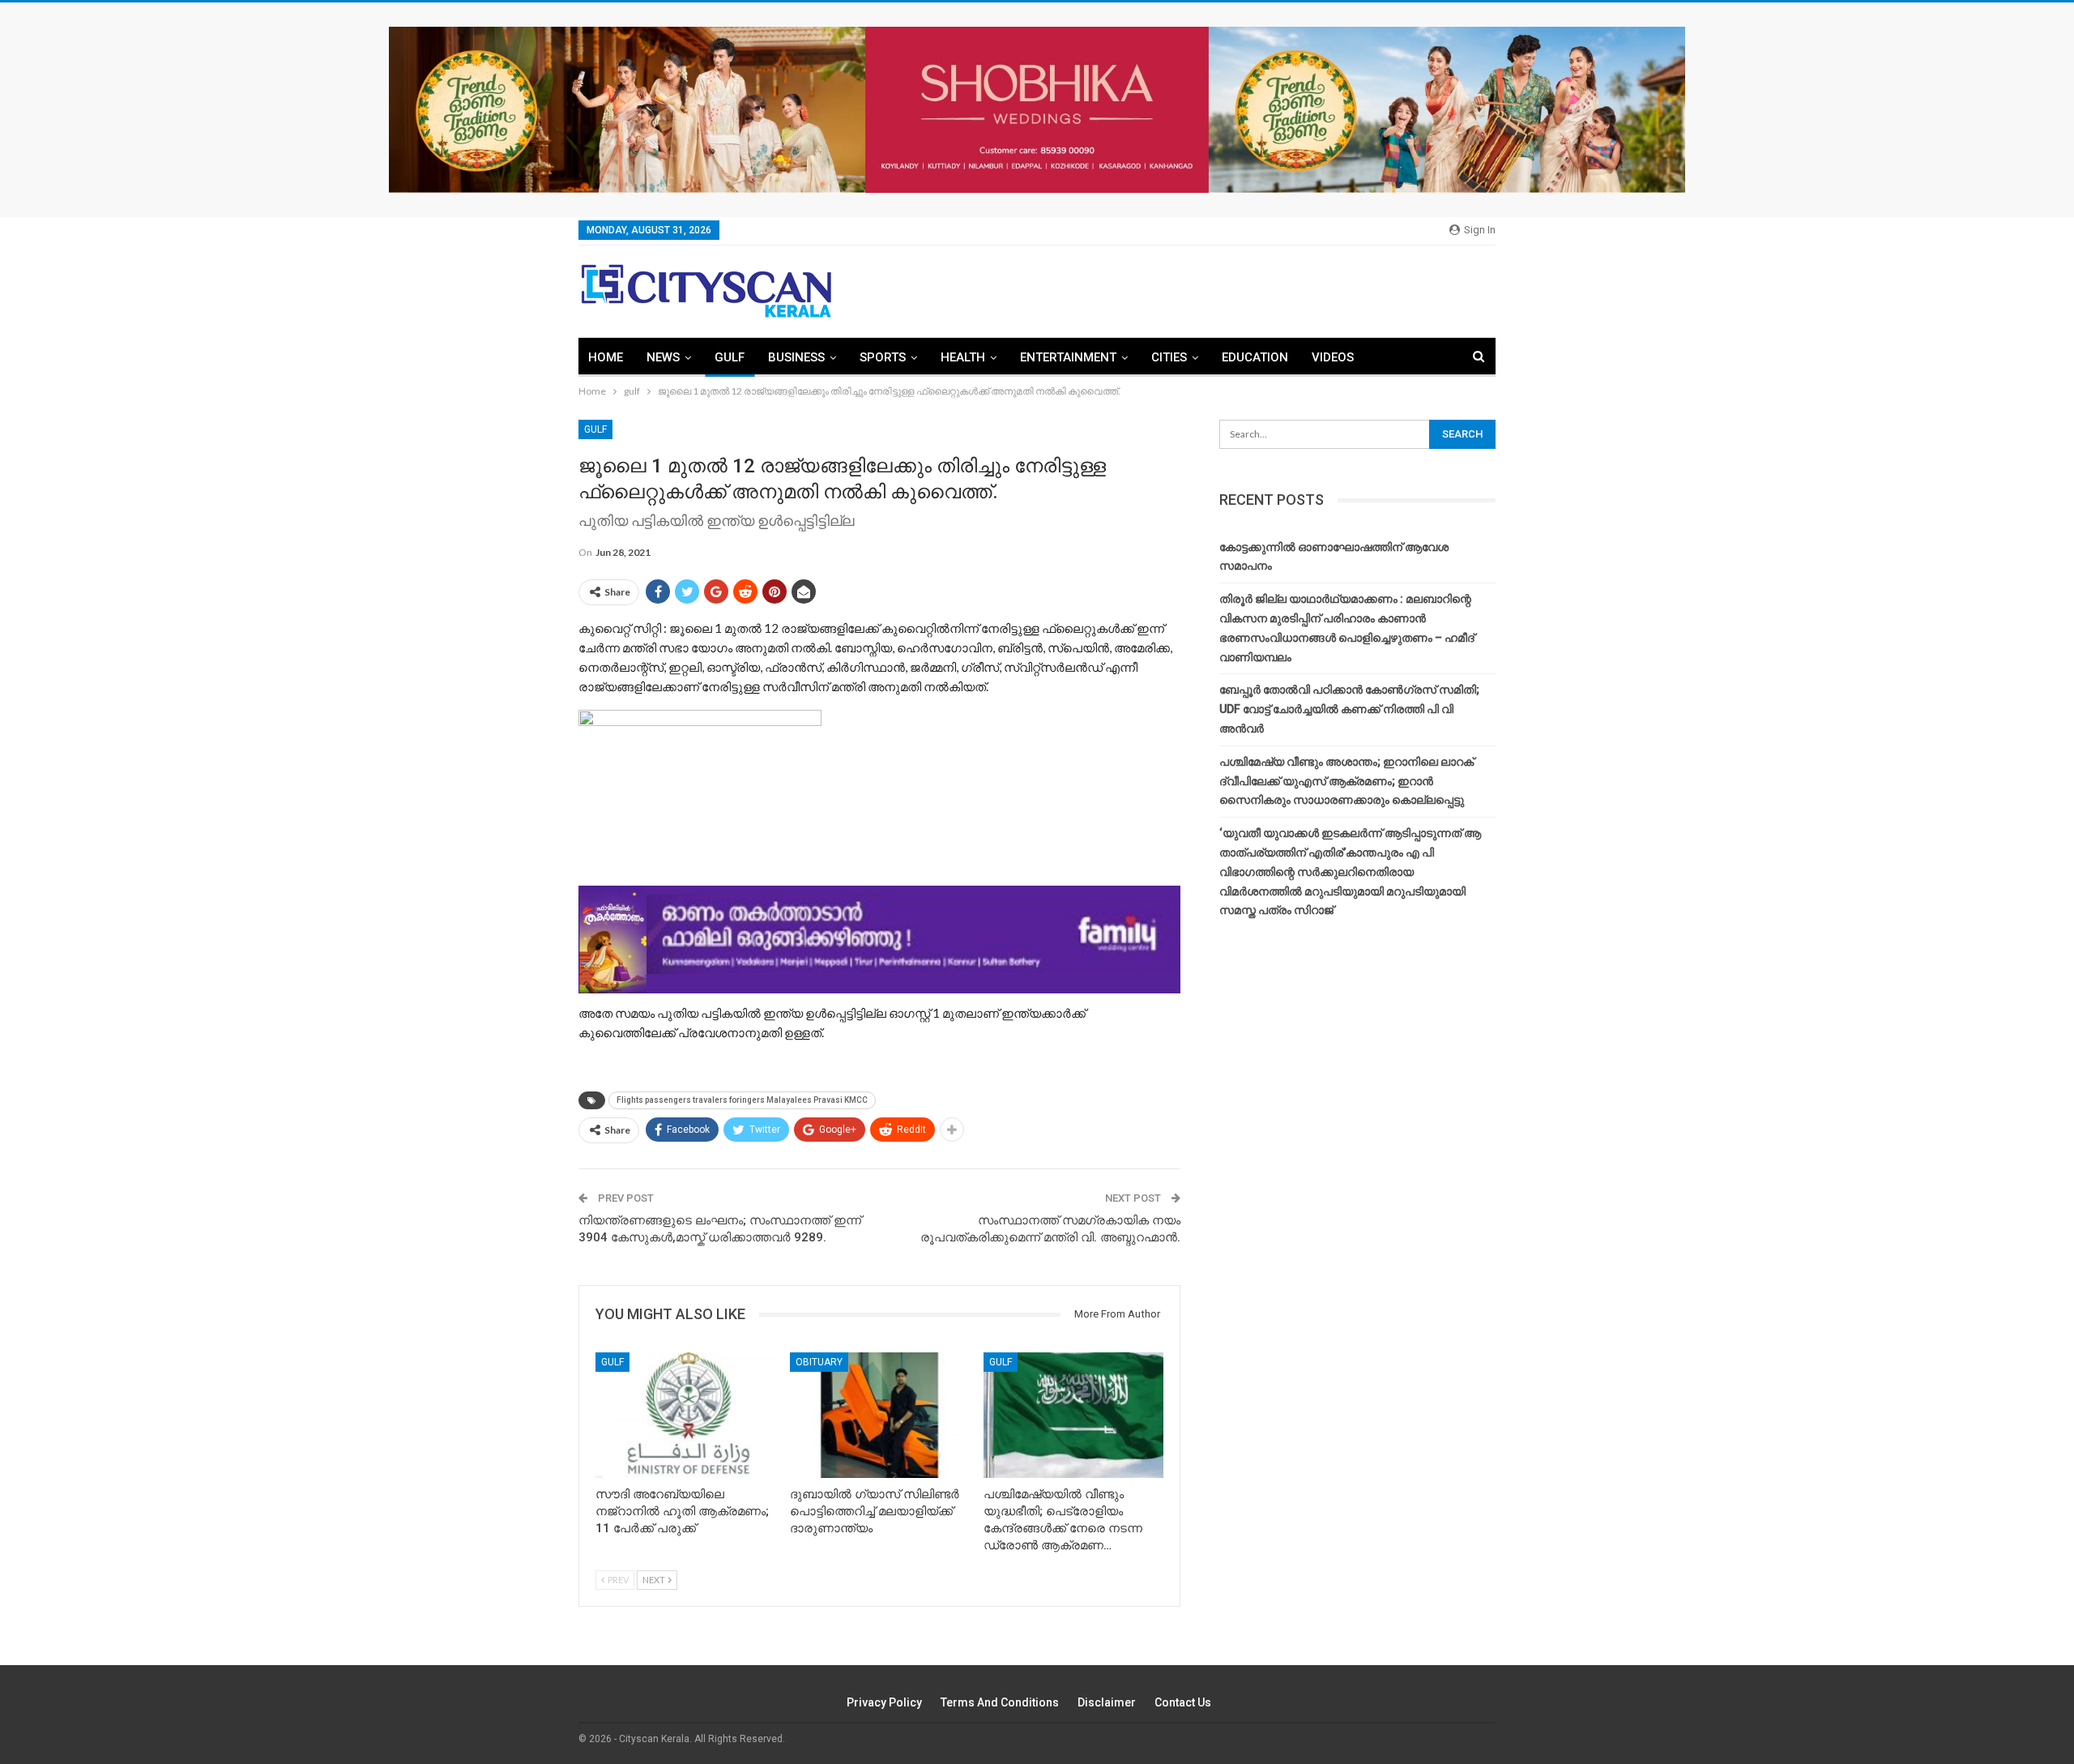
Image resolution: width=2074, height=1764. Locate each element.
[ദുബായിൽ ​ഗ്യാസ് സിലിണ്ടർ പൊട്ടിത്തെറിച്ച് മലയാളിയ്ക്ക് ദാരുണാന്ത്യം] (880, 1415)
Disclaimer (1107, 1702)
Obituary (819, 1362)
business (796, 357)
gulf (730, 357)
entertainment (1068, 357)
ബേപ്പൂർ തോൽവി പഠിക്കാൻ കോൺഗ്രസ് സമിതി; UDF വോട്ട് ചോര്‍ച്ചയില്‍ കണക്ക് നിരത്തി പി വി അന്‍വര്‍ (1349, 709)
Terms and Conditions (1000, 1702)
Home (606, 357)
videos (1333, 357)
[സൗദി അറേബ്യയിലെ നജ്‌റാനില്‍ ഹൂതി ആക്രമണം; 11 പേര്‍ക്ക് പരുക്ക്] (685, 1415)
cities (1169, 357)
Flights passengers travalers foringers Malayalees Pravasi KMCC (742, 1100)
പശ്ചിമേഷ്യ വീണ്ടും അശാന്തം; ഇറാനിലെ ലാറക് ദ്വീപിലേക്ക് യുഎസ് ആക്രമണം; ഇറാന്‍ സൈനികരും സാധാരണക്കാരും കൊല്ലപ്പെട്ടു (1346, 781)
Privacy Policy (884, 1702)
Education (1255, 357)
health (963, 357)
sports (883, 357)
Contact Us (1183, 1702)
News (663, 357)
